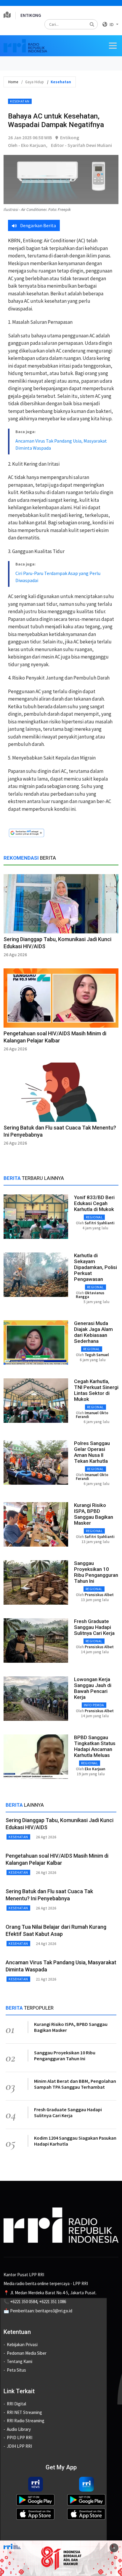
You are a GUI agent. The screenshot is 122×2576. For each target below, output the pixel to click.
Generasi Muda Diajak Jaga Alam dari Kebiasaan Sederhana (93, 1332)
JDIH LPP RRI (19, 2446)
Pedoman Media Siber (27, 2353)
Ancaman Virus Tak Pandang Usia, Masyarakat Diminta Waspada (61, 444)
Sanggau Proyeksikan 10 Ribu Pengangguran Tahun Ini (96, 1572)
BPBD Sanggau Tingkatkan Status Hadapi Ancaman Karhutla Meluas (95, 1746)
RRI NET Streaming (24, 2412)
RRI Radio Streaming (26, 2421)
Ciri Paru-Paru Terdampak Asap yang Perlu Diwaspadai (58, 577)
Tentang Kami (20, 2361)
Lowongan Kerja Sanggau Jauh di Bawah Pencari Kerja (93, 1688)
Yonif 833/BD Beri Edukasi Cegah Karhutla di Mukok (94, 1203)
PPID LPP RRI (20, 2438)
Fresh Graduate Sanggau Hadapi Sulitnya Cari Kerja (94, 1627)
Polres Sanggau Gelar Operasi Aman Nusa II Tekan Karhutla (92, 1452)
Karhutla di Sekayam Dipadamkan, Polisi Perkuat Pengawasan (95, 1267)
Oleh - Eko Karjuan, (28, 145)
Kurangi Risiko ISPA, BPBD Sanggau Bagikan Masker (94, 1514)
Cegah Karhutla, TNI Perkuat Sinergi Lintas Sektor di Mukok (96, 1390)
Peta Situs (16, 2370)
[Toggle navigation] (113, 46)
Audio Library (19, 2429)
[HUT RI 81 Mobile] (61, 2557)
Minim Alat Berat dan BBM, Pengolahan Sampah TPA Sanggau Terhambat (75, 2084)
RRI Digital (16, 2404)
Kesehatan (20, 101)
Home (13, 82)
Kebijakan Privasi (22, 2344)
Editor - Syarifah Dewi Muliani (81, 145)
